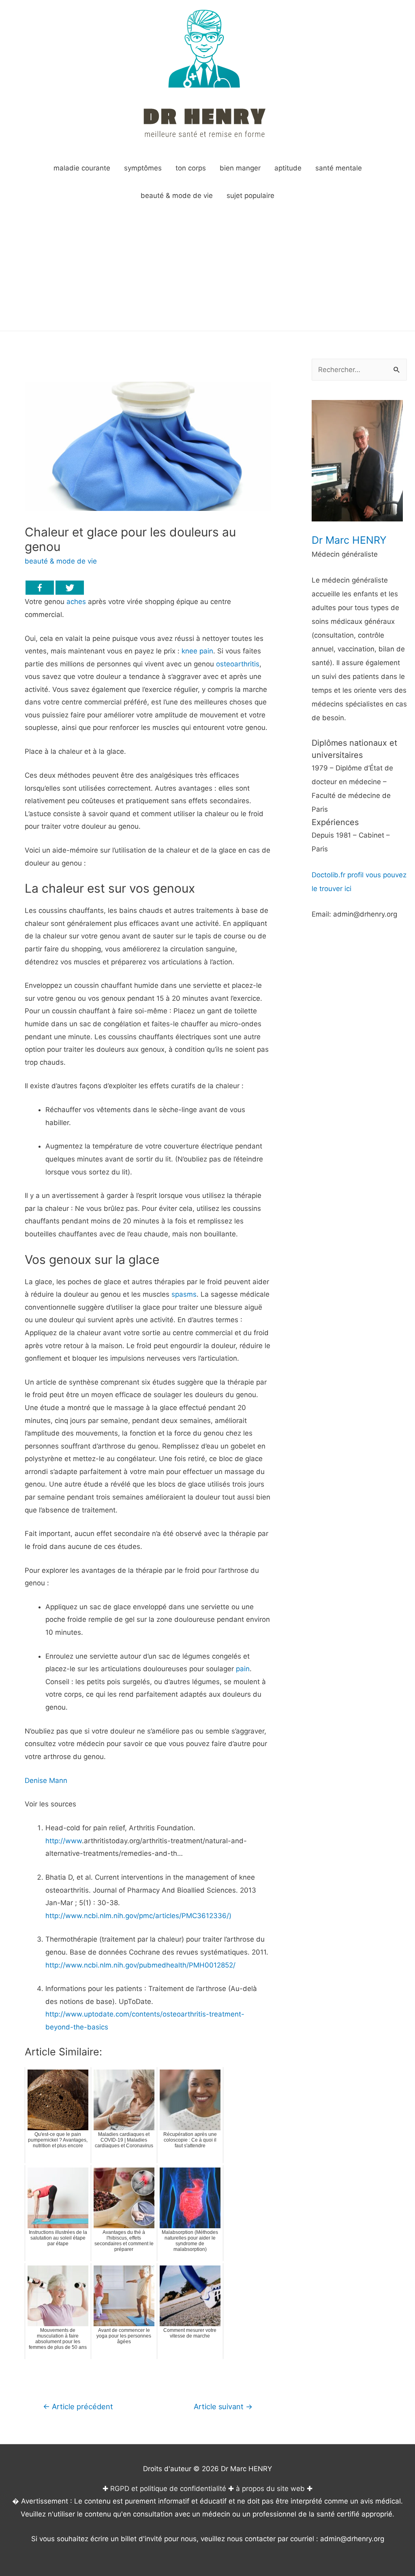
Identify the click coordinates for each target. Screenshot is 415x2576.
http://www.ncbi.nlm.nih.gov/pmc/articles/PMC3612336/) (138, 1916)
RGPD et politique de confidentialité (168, 2489)
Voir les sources (50, 1804)
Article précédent (78, 2406)
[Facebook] (40, 588)
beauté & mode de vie (61, 561)
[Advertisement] (207, 270)
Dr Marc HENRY (349, 540)
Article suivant (223, 2406)
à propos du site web (270, 2489)
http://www (64, 1841)
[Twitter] (70, 588)
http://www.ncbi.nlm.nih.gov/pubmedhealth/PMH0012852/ (140, 1965)
